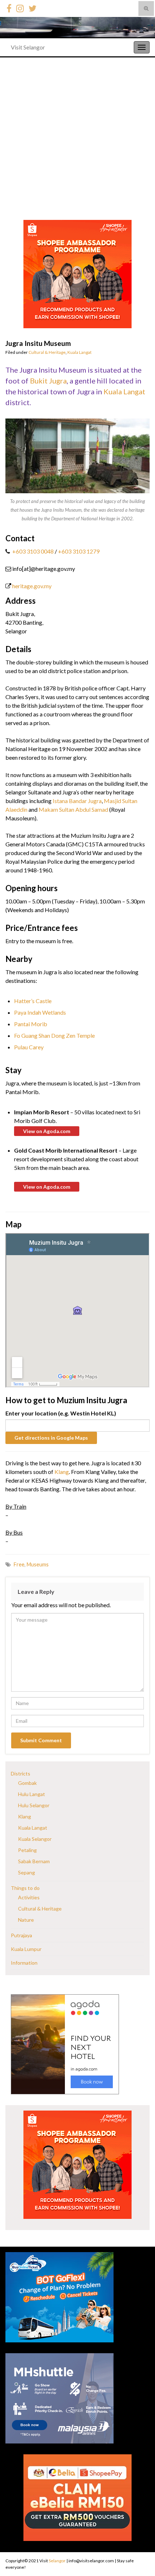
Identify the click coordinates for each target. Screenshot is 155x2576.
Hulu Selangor (34, 1805)
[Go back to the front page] (77, 27)
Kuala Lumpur (26, 1949)
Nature (26, 1920)
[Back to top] (139, 2553)
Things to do (25, 1888)
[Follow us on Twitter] (32, 7)
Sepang (26, 1872)
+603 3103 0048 (32, 551)
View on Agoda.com (47, 1131)
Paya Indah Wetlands (40, 1012)
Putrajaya (21, 1935)
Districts (21, 1773)
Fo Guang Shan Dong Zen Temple (54, 1035)
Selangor (57, 2561)
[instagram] (20, 7)
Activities (29, 1897)
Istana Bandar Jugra (77, 801)
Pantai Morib (31, 1024)
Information (24, 1963)
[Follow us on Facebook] (9, 7)
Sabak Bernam (34, 1861)
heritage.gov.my (32, 586)
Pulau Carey (29, 1047)
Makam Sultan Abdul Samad (73, 809)
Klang (62, 1472)
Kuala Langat (79, 352)
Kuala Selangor (35, 1839)
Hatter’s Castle (33, 1001)
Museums (38, 1564)
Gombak (27, 1783)
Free (19, 1564)
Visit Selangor (28, 47)
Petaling (27, 1850)
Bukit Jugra (48, 381)
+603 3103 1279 (79, 551)
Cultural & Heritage (47, 352)
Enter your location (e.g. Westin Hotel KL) (61, 1413)
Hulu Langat (32, 1794)
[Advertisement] (77, 139)
